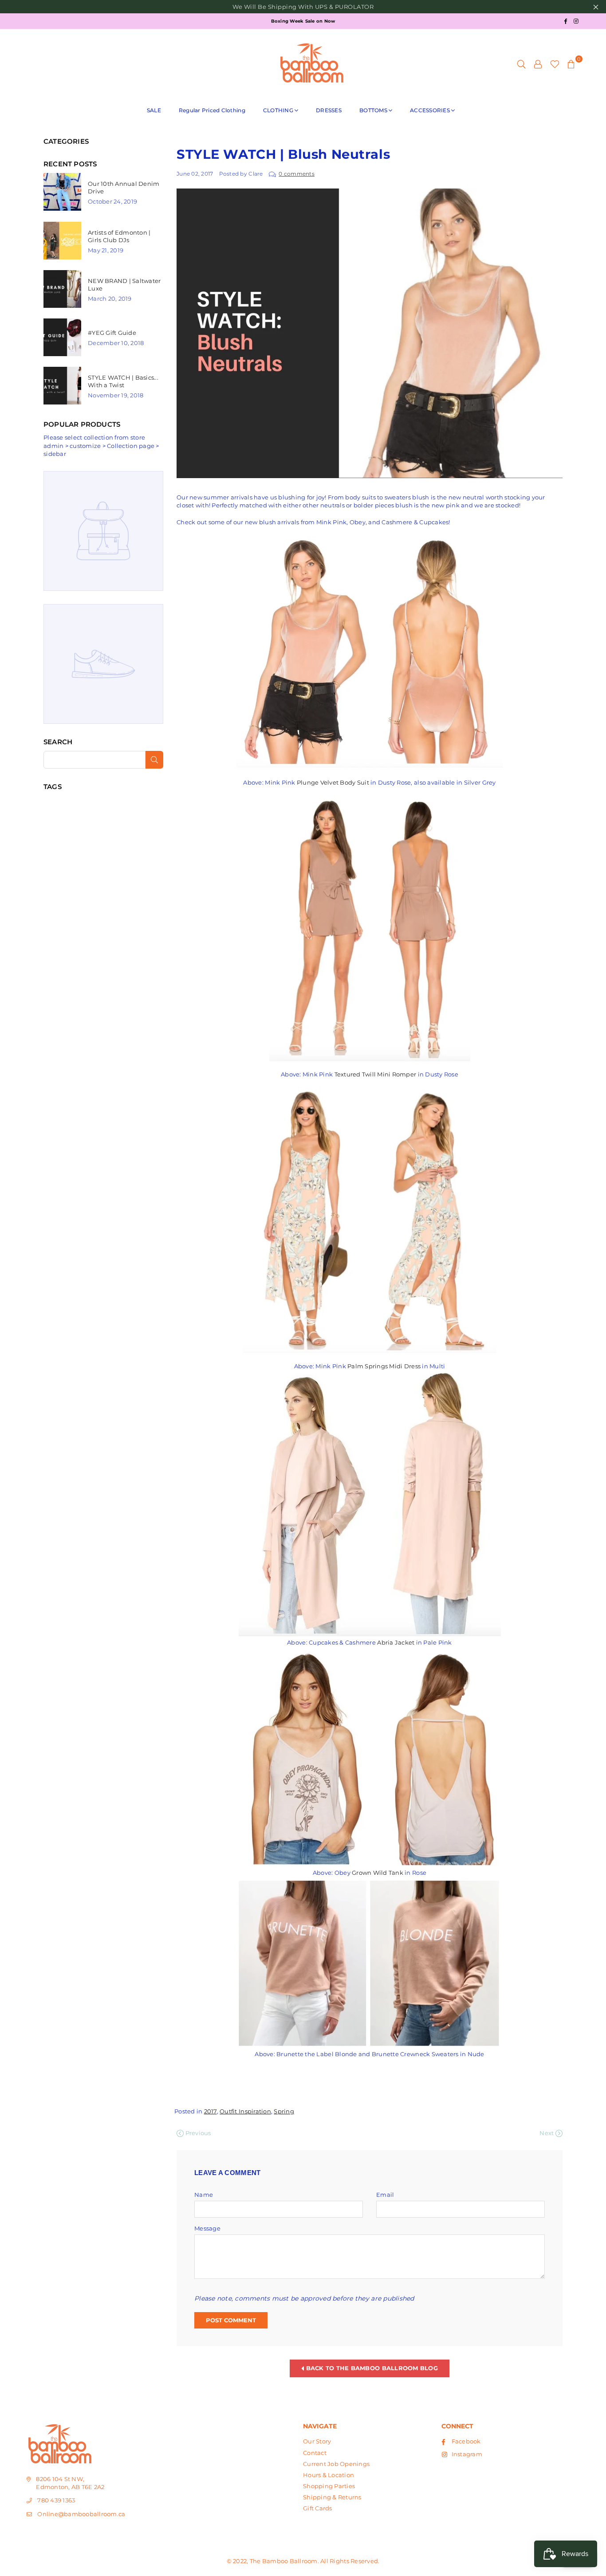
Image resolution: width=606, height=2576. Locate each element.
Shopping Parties (329, 2486)
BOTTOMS (373, 110)
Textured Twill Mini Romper (376, 1074)
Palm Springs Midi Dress (384, 1366)
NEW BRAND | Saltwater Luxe (124, 285)
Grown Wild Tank (378, 1873)
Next (547, 2133)
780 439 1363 (56, 2500)
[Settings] (538, 63)
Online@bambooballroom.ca (81, 2514)
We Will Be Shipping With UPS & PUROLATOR (303, 7)
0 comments (297, 174)
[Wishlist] (555, 63)
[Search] (521, 63)
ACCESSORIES (430, 110)
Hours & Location (329, 2475)
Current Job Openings (336, 2464)
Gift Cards (318, 2508)
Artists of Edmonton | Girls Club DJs (119, 236)
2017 (211, 2111)
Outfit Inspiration (245, 2111)
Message (207, 2228)
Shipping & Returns (332, 2497)
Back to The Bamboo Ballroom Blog (371, 2368)
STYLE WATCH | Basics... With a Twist (123, 381)
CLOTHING (278, 110)
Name (204, 2195)
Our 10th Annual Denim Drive (124, 187)
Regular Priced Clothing (212, 110)
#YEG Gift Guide (112, 333)
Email (385, 2195)
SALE (154, 110)
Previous (197, 2133)
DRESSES (329, 110)
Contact (315, 2453)
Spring (284, 2111)
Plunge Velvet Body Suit (333, 782)
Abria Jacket (396, 1642)
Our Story (317, 2441)
